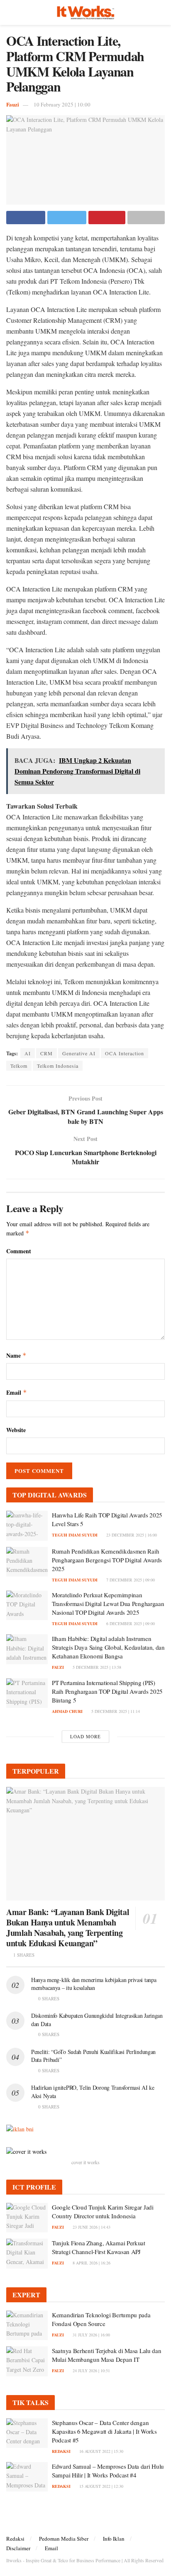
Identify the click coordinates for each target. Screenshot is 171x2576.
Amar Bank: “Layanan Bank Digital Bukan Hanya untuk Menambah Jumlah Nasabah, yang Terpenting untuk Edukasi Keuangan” (68, 1928)
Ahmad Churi (67, 1711)
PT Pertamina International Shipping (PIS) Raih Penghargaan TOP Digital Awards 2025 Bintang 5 (107, 1691)
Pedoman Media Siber (64, 2539)
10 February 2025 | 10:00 (62, 104)
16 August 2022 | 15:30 (101, 2451)
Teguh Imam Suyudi (75, 1535)
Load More (85, 1736)
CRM (46, 1053)
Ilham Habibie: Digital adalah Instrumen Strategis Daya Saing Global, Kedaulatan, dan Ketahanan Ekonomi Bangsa (108, 1647)
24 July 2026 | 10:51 (91, 2371)
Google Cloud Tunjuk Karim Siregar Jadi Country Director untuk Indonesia (103, 2211)
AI (28, 1053)
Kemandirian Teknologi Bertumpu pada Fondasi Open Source (101, 2319)
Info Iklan (114, 2539)
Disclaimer (18, 2548)
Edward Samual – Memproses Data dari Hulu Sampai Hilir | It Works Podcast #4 (108, 2471)
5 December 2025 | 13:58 (96, 1667)
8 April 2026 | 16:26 (91, 2263)
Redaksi (15, 2539)
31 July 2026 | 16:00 (91, 2335)
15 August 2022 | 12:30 (101, 2486)
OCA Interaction (125, 1053)
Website (16, 1430)
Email (17, 1392)
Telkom (19, 1066)
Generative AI (79, 1053)
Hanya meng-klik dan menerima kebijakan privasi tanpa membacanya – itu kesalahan (94, 1984)
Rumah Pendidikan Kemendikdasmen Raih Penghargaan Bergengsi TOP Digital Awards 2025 (107, 1560)
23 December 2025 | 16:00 (131, 1535)
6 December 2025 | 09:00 (130, 1623)
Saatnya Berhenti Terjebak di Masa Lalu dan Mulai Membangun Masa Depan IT (106, 2355)
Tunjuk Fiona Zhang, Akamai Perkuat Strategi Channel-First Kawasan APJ (99, 2247)
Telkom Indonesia (58, 1066)
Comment (19, 1251)
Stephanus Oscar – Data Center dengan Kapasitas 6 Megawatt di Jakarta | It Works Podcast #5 (104, 2431)
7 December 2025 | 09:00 (130, 1580)
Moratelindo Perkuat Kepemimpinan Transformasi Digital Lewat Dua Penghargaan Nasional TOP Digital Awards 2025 (108, 1604)
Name (16, 1355)
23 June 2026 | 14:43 (91, 2227)
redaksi (61, 2451)
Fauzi (13, 104)
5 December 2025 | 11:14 (115, 1711)
